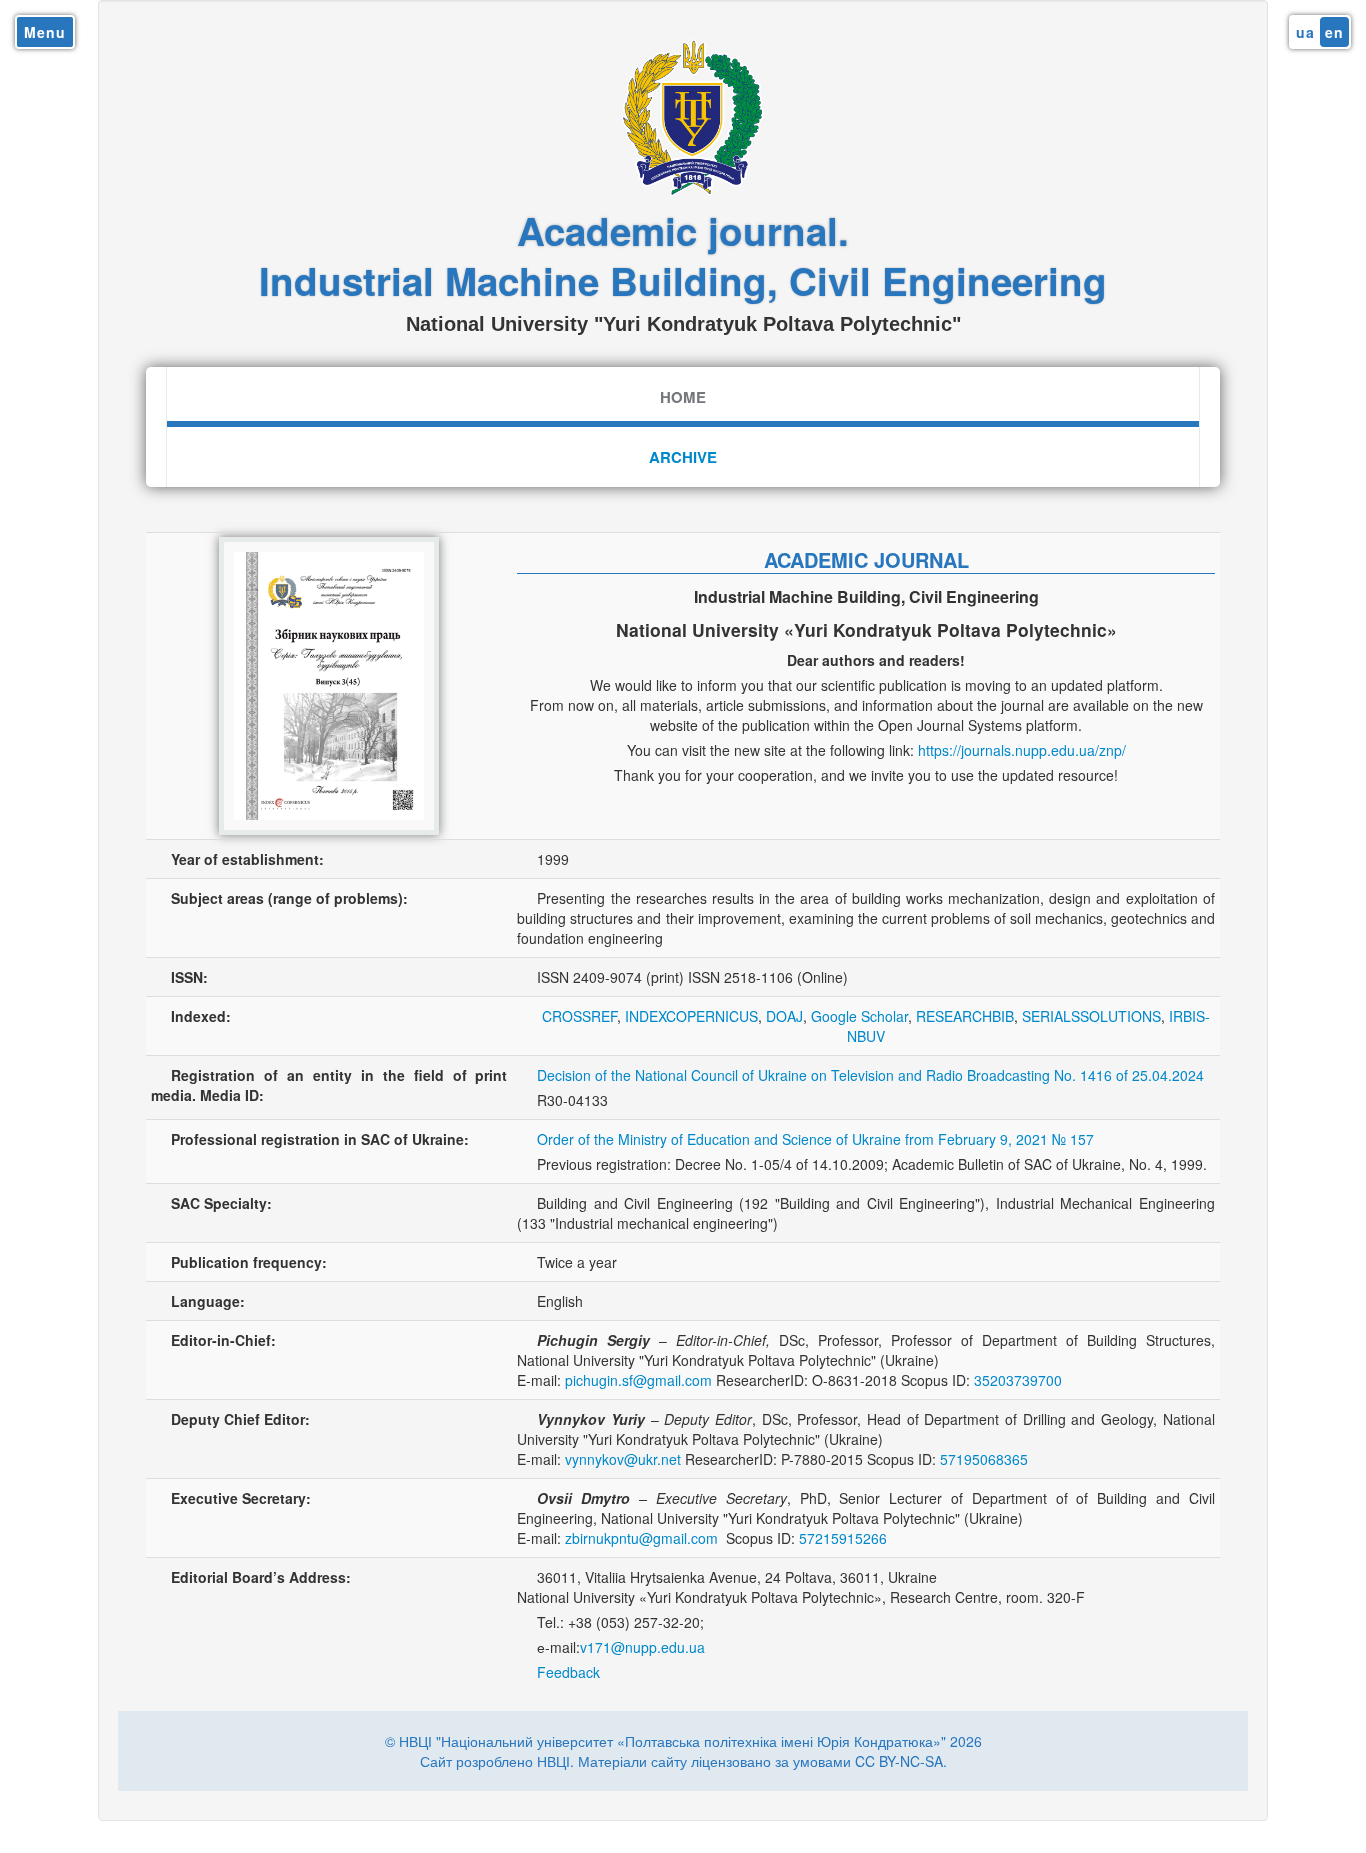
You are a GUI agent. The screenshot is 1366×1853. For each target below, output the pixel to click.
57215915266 (843, 1538)
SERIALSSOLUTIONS (1091, 1016)
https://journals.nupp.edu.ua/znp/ (1022, 750)
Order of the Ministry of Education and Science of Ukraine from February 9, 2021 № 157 (815, 1139)
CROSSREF (579, 1016)
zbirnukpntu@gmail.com (641, 1538)
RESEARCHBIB (965, 1016)
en (1334, 32)
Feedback (568, 1672)
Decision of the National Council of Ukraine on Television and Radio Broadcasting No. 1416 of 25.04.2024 (870, 1075)
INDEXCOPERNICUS (691, 1016)
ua (1305, 32)
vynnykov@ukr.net (623, 1459)
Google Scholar (859, 1016)
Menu (45, 32)
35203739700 (1018, 1380)
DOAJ (784, 1016)
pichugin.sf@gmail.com (638, 1380)
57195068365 (984, 1459)
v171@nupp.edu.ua (642, 1647)
